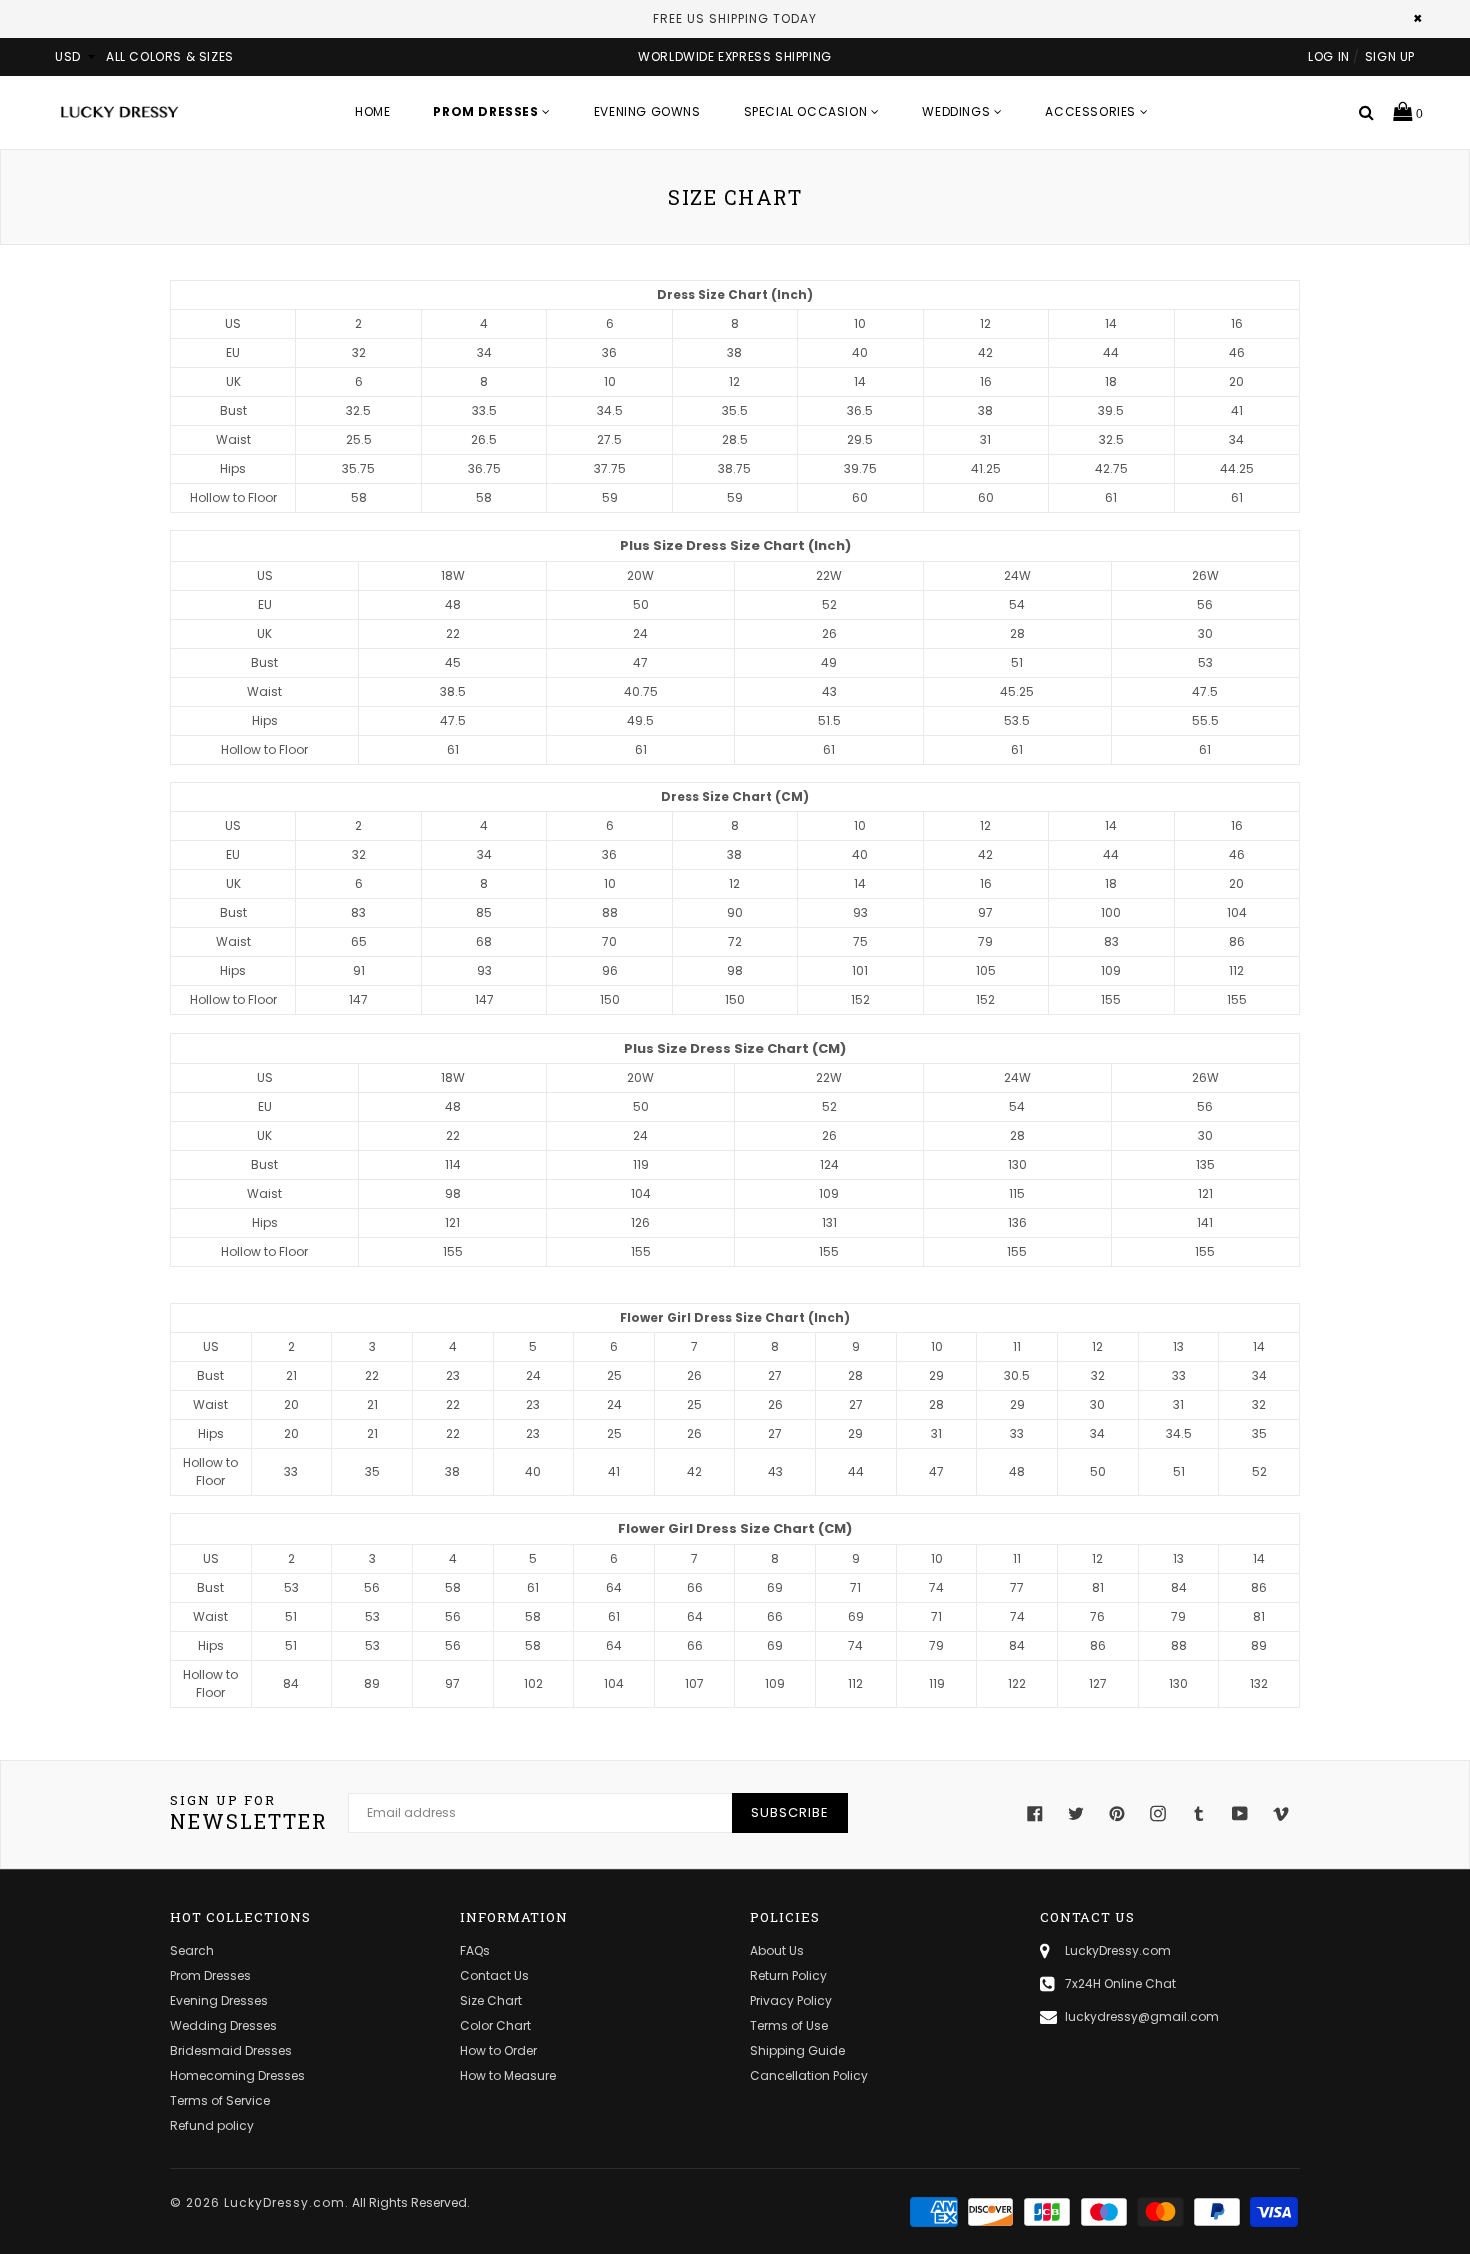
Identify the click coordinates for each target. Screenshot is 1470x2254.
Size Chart (491, 2000)
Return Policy (788, 1975)
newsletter (249, 1813)
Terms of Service (220, 2100)
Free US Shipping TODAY (735, 18)
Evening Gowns (647, 111)
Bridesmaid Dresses (231, 2050)
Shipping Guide (797, 2050)
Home (372, 111)
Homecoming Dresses (237, 2075)
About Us (777, 1950)
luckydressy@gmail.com (1142, 2016)
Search (192, 1950)
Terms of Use (789, 2025)
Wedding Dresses (223, 2025)
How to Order (498, 2050)
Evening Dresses (219, 2000)
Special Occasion (807, 111)
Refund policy (212, 2125)
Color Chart (495, 2025)
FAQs (475, 1950)
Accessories (1092, 111)
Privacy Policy (791, 2000)
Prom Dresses (210, 1975)
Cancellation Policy (809, 2075)
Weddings (957, 111)
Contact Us (494, 1975)
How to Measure (508, 2075)
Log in (1329, 56)
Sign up (1390, 56)
